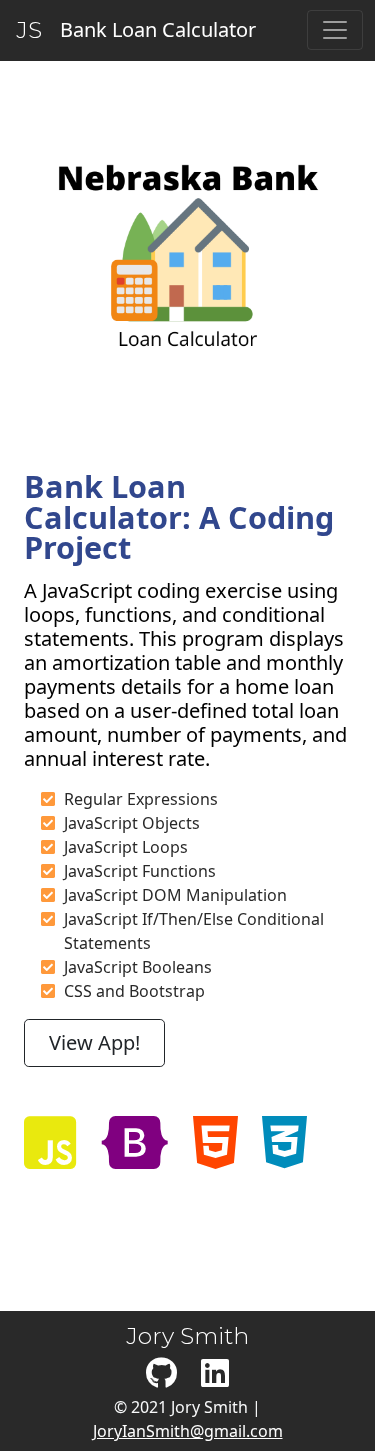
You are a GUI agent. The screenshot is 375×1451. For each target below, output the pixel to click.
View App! (94, 1042)
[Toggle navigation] (335, 30)
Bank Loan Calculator (153, 29)
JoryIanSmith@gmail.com (188, 1431)
